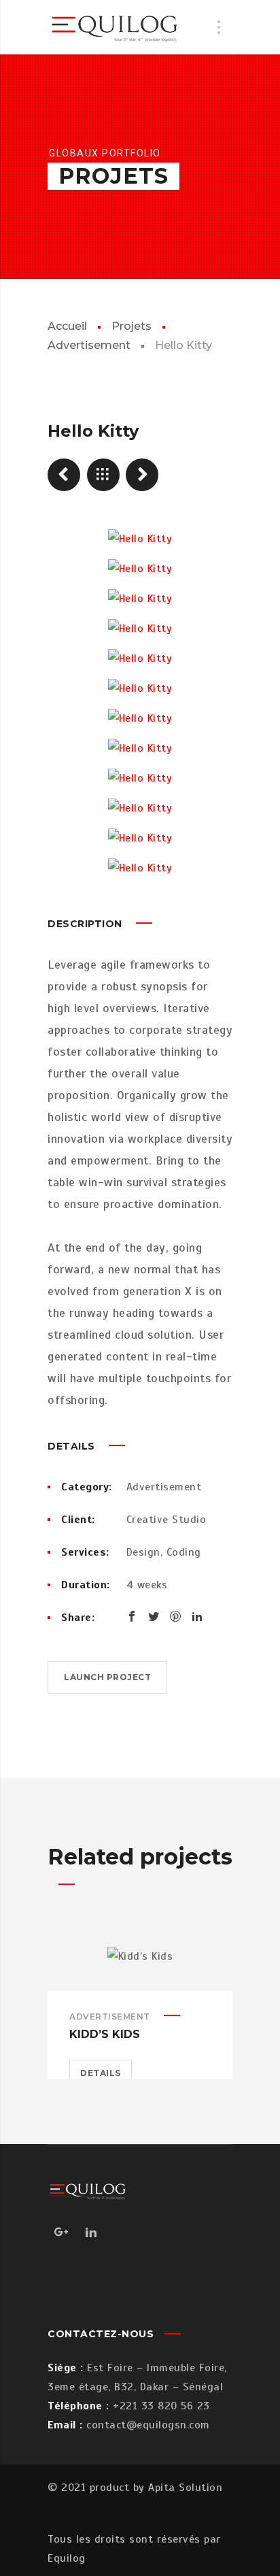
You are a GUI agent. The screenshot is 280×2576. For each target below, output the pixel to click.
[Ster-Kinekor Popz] (64, 475)
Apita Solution (185, 2488)
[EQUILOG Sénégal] (116, 27)
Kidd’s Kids (105, 2034)
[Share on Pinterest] (175, 1616)
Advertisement (164, 1487)
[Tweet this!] (154, 1616)
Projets (132, 326)
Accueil (67, 326)
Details (101, 2073)
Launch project (107, 1677)
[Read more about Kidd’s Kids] (140, 1969)
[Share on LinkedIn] (197, 1616)
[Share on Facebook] (132, 1616)
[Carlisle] (142, 475)
